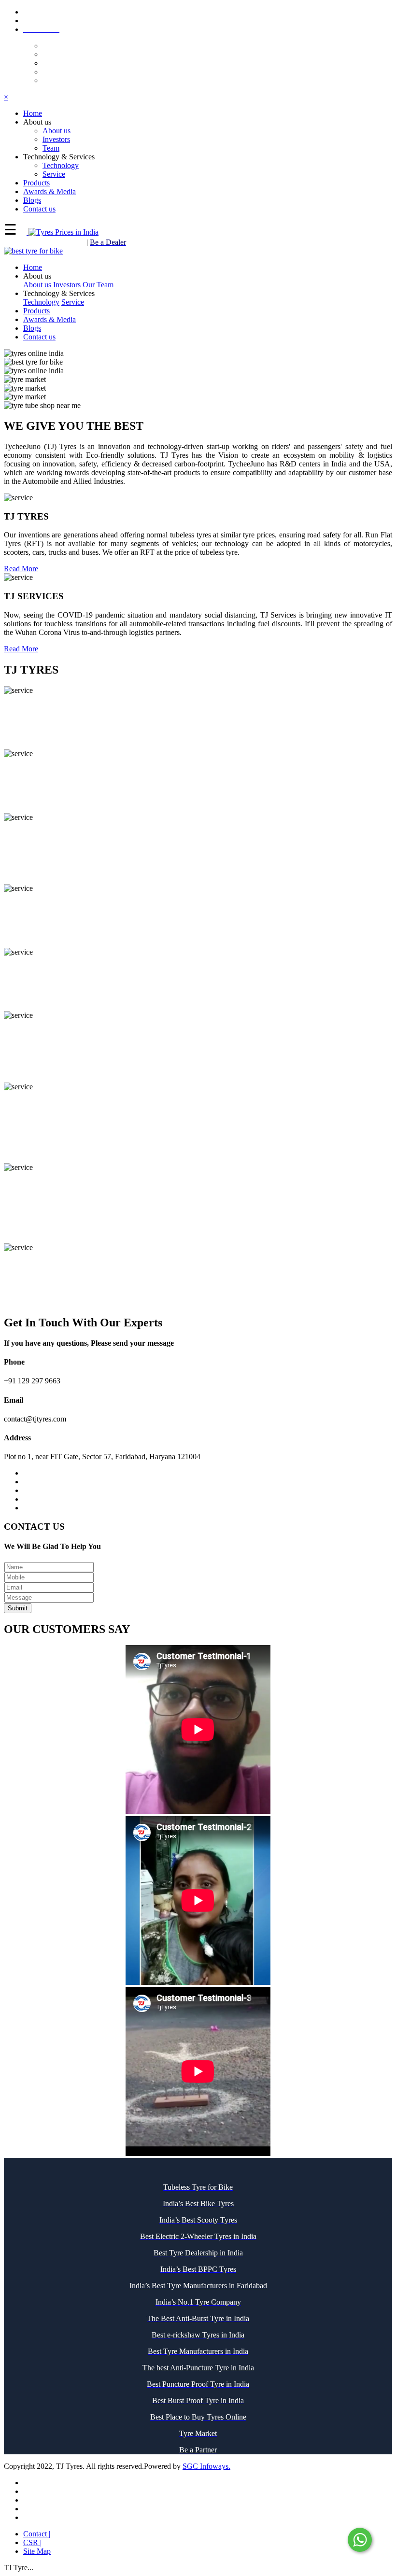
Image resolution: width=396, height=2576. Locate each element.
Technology (61, 165)
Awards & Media (49, 319)
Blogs (32, 328)
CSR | (32, 2542)
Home (33, 267)
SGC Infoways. (206, 2466)
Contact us (39, 337)
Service (54, 174)
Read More (21, 569)
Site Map (37, 2551)
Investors (56, 139)
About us (57, 131)
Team (51, 148)
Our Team (98, 285)
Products (36, 311)
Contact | (37, 2534)
